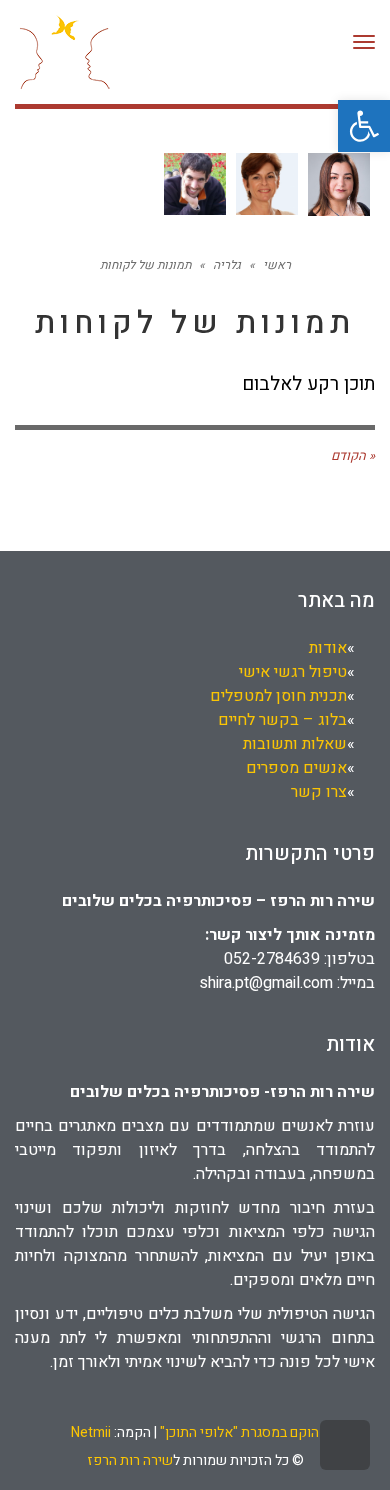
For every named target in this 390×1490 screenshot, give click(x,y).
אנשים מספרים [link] (296, 768)
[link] (364, 126)
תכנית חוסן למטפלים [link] (278, 696)
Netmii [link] (91, 1432)
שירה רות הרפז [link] (130, 1460)
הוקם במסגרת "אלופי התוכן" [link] (239, 1432)
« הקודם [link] (353, 455)
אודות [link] (328, 648)
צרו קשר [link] (319, 792)
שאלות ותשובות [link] (295, 744)
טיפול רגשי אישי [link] (293, 672)
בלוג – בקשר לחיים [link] (282, 720)
